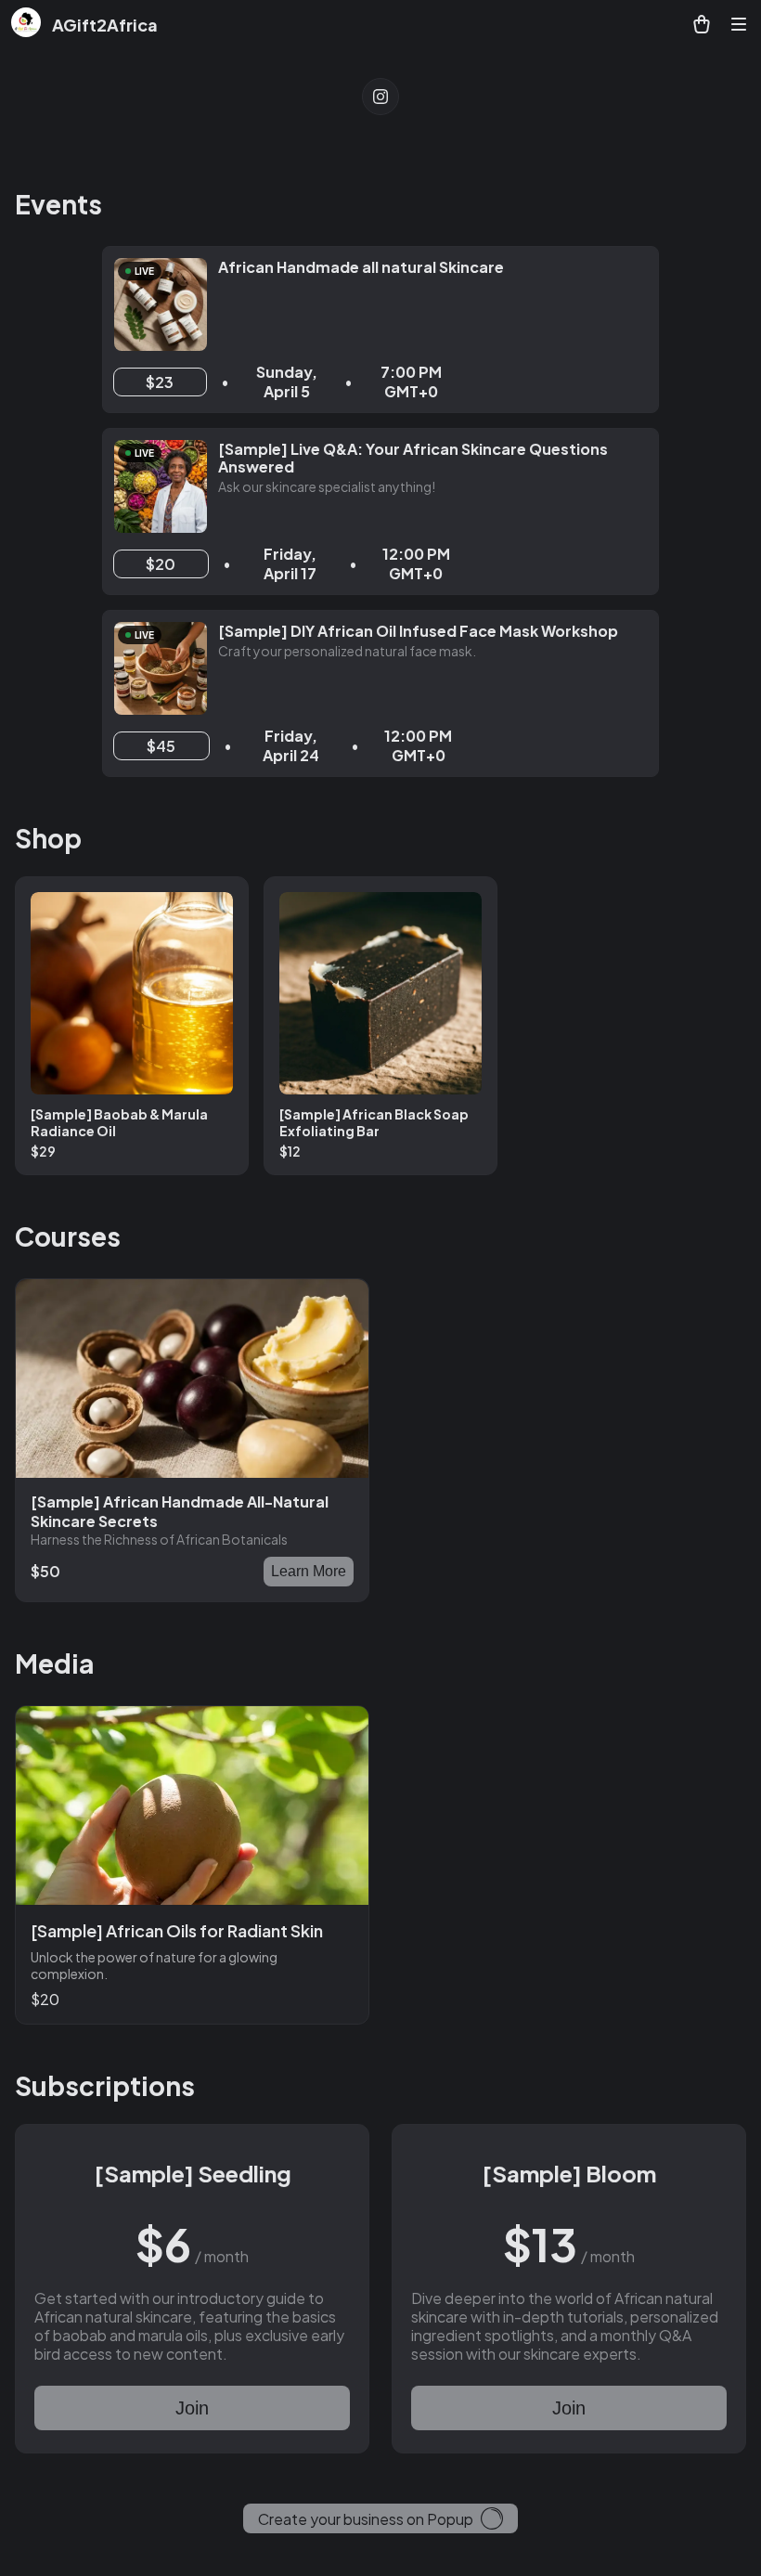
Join (192, 2408)
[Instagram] (380, 97)
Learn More (309, 1571)
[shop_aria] (702, 24)
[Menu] (739, 24)
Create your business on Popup (366, 2519)
